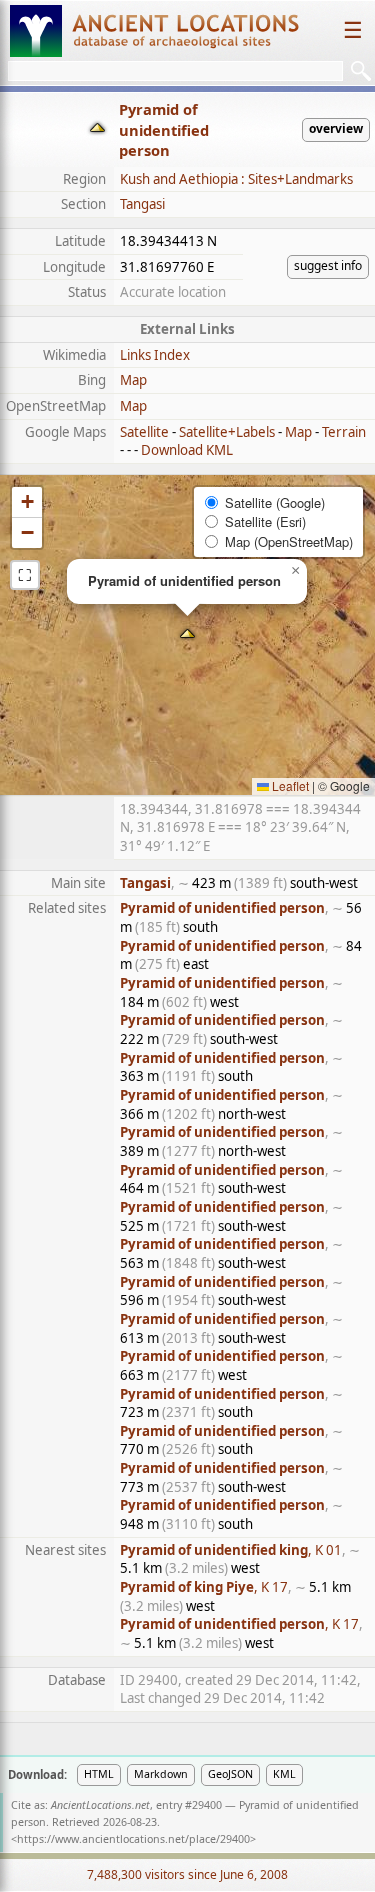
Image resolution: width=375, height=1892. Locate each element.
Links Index (155, 355)
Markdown (161, 1774)
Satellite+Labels (227, 432)
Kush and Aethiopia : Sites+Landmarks (236, 179)
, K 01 (231, 1550)
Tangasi (142, 204)
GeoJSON (230, 1774)
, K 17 (204, 1587)
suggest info (328, 265)
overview (336, 128)
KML (284, 1774)
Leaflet (289, 785)
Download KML (187, 450)
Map (133, 380)
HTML (99, 1774)
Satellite (144, 432)
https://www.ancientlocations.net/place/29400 (133, 1839)
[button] (187, 635)
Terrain (344, 432)
